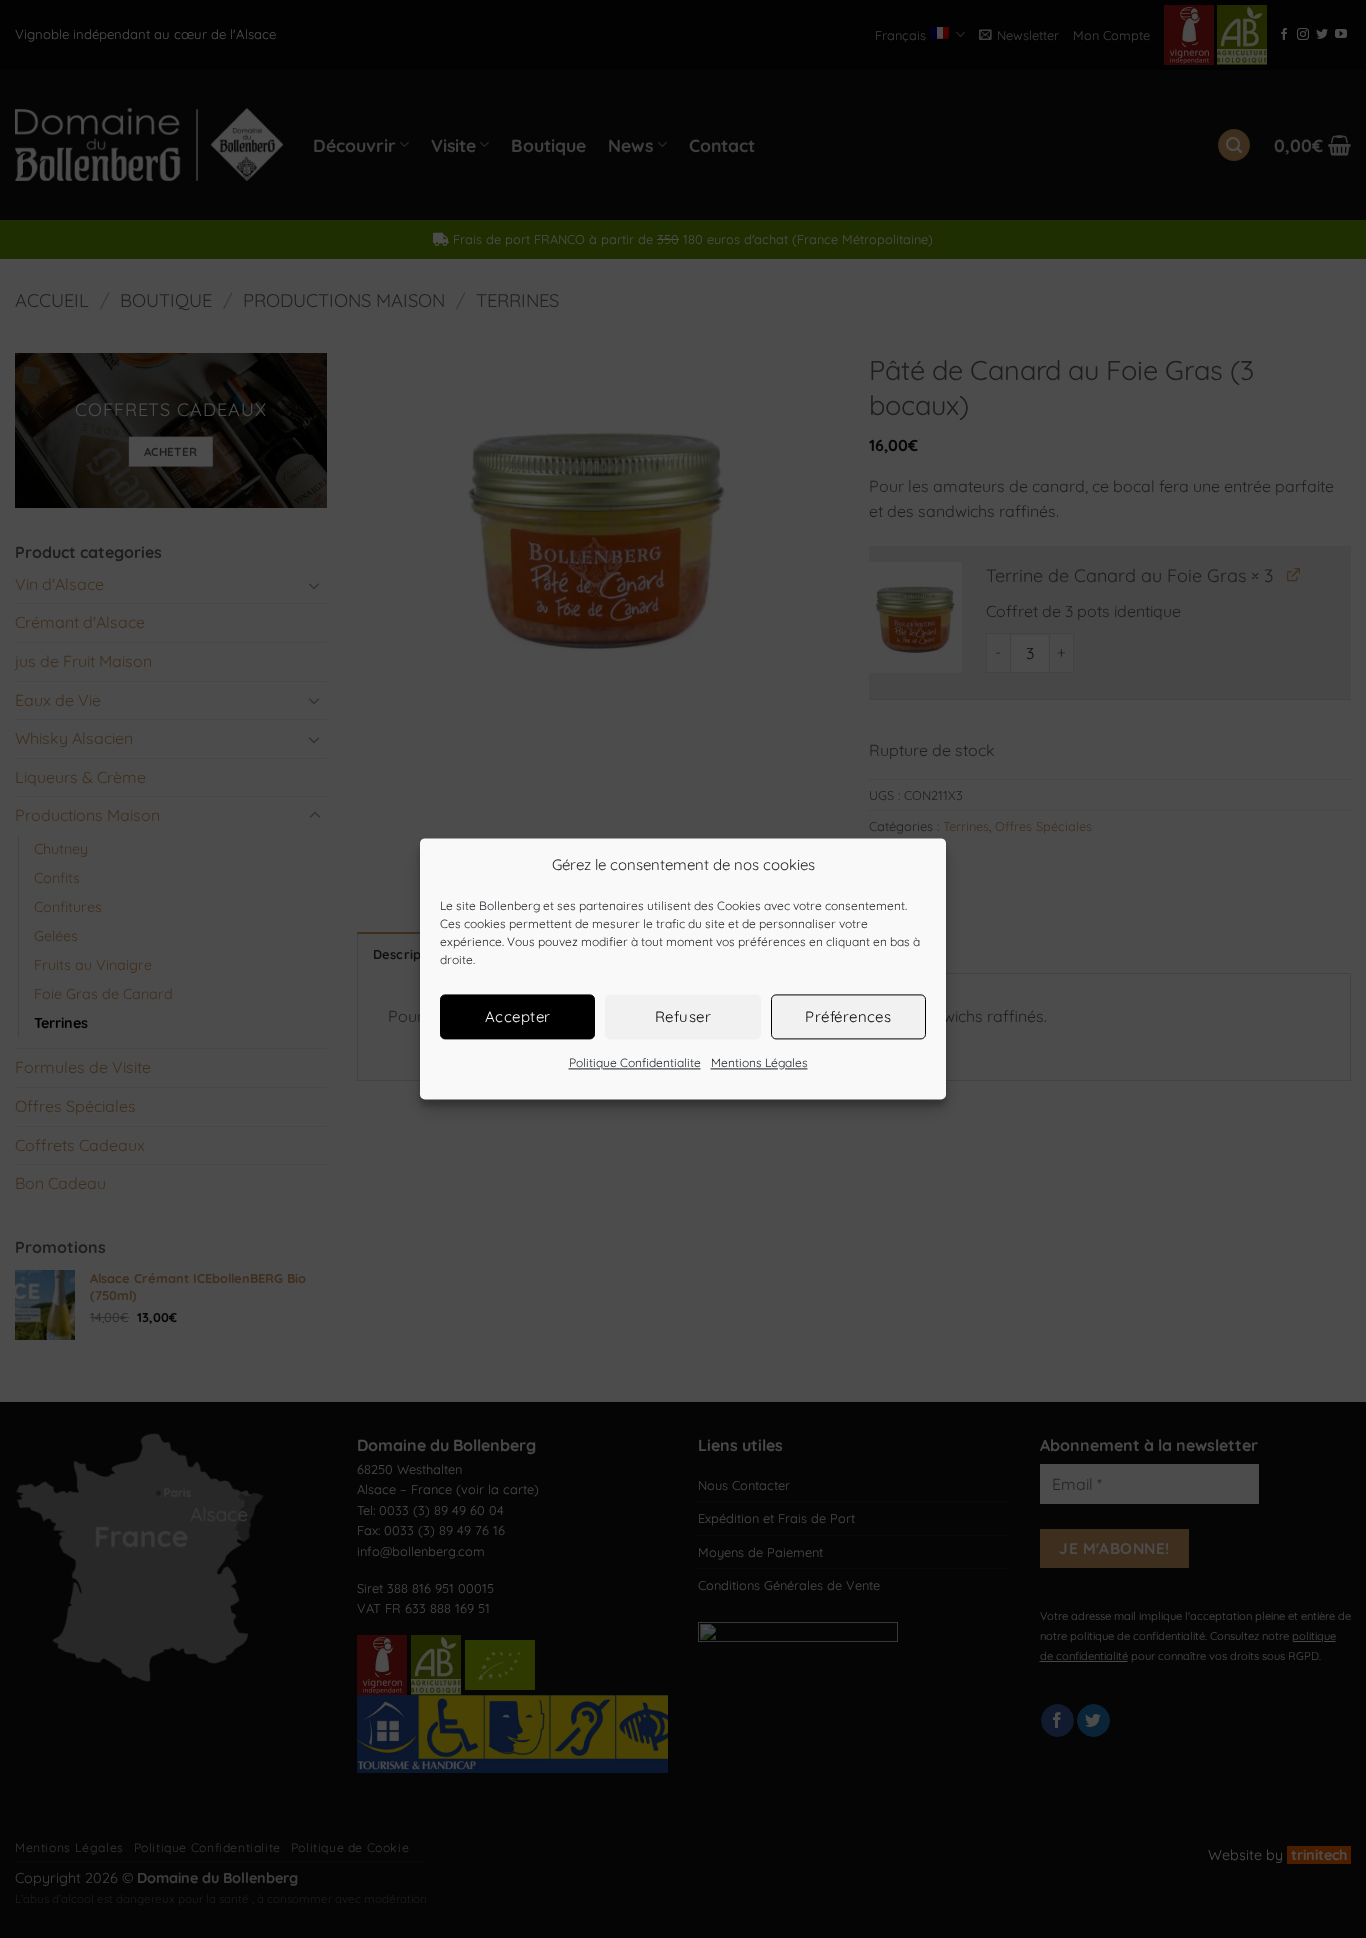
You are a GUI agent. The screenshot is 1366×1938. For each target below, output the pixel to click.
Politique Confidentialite (635, 1062)
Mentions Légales (759, 1062)
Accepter (518, 1016)
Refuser (683, 1016)
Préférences (848, 1016)
